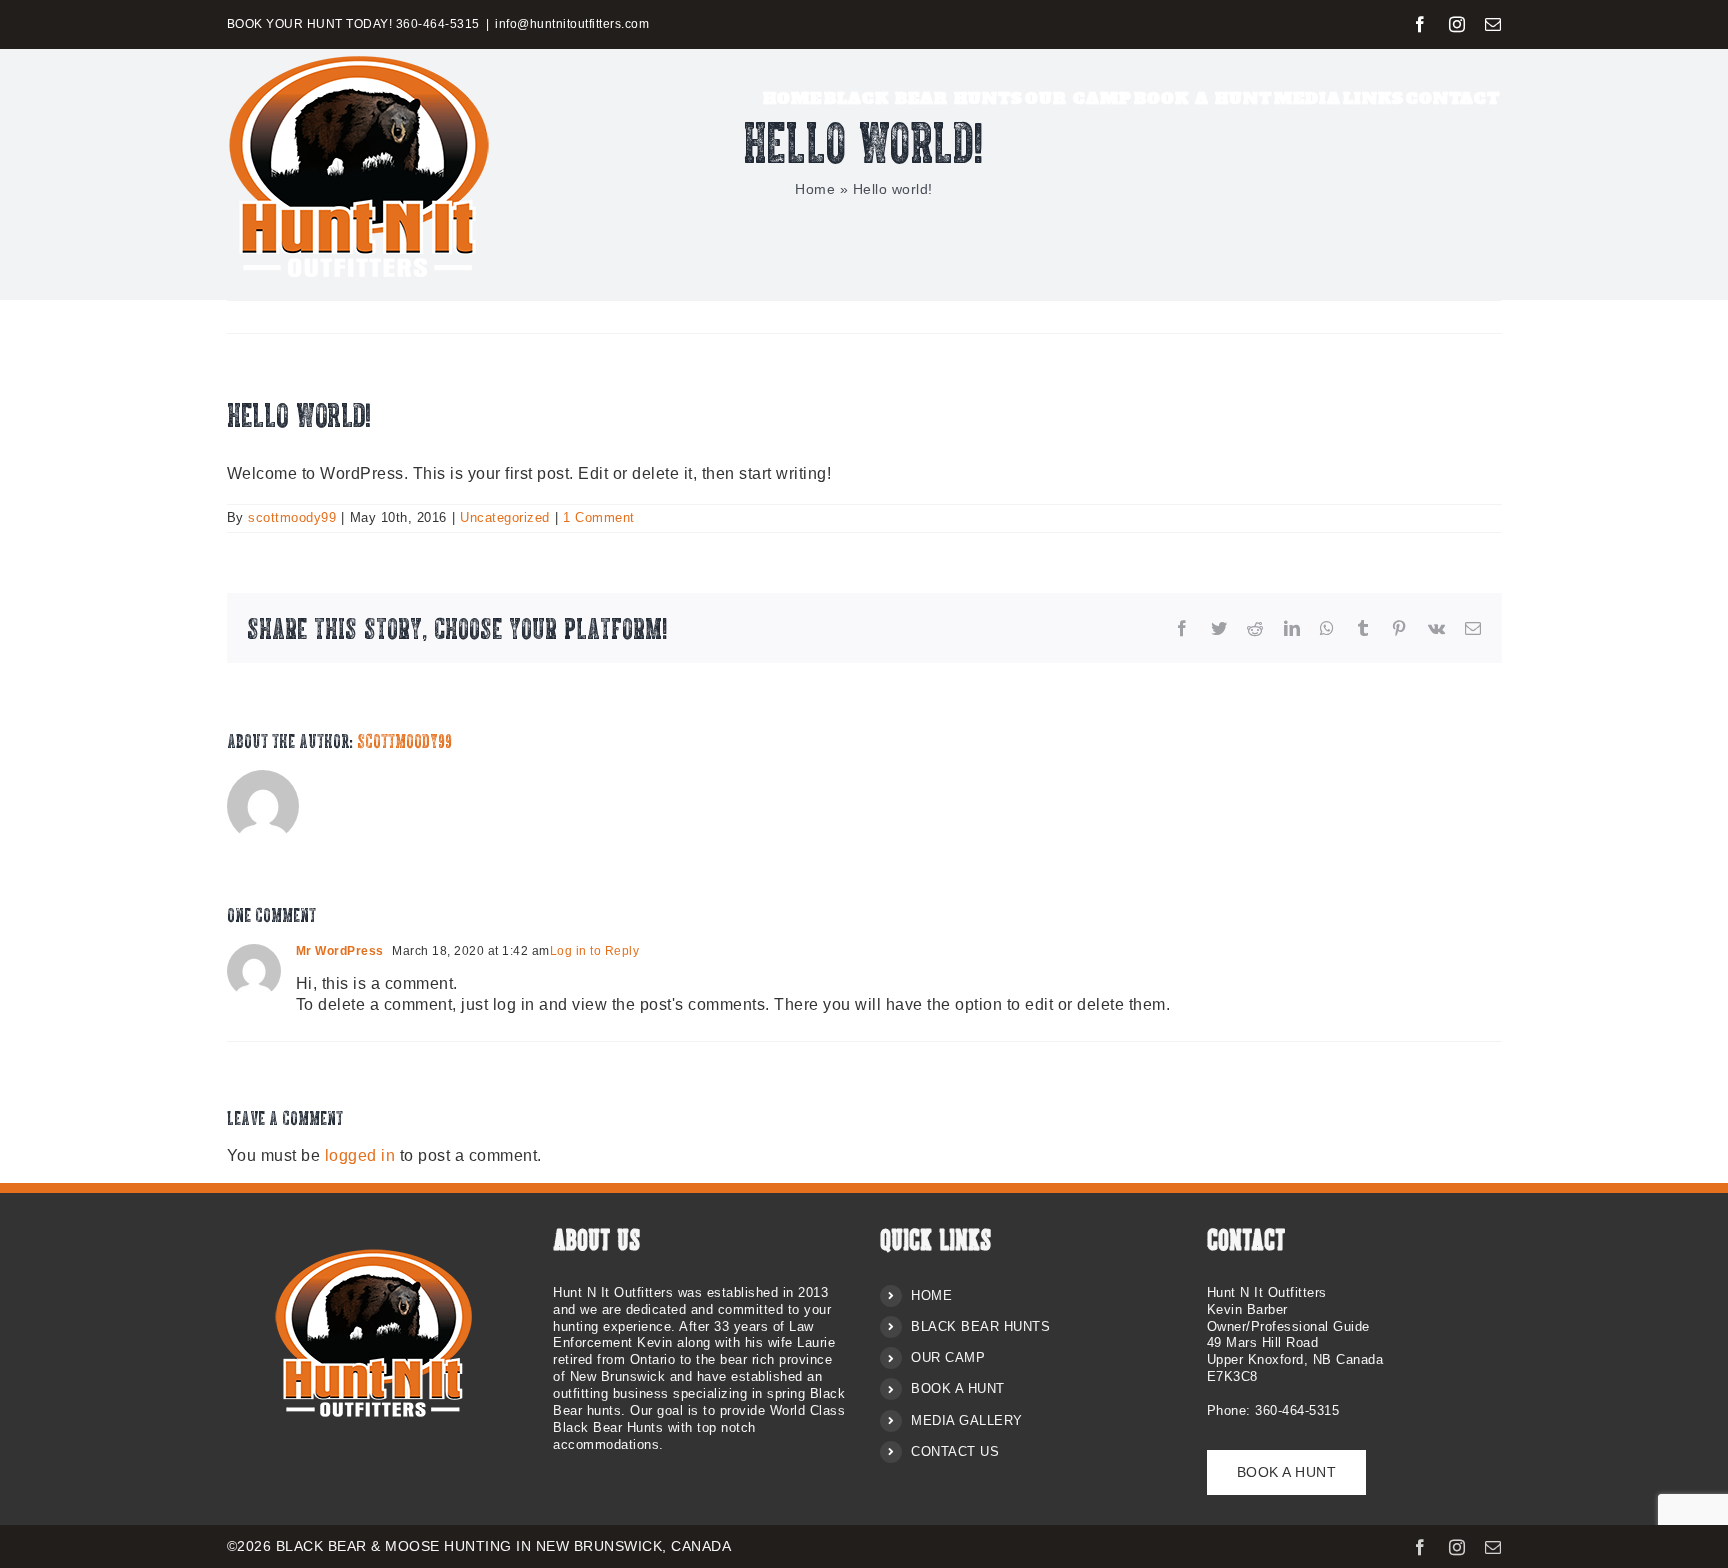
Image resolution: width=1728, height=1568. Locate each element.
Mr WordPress (340, 951)
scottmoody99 (292, 517)
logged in (360, 1155)
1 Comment (599, 517)
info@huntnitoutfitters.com (572, 24)
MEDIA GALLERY (967, 1420)
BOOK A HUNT (958, 1388)
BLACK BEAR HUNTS (980, 1326)
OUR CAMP (948, 1357)
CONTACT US (955, 1451)
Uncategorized (505, 517)
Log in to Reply (595, 951)
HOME (931, 1295)
